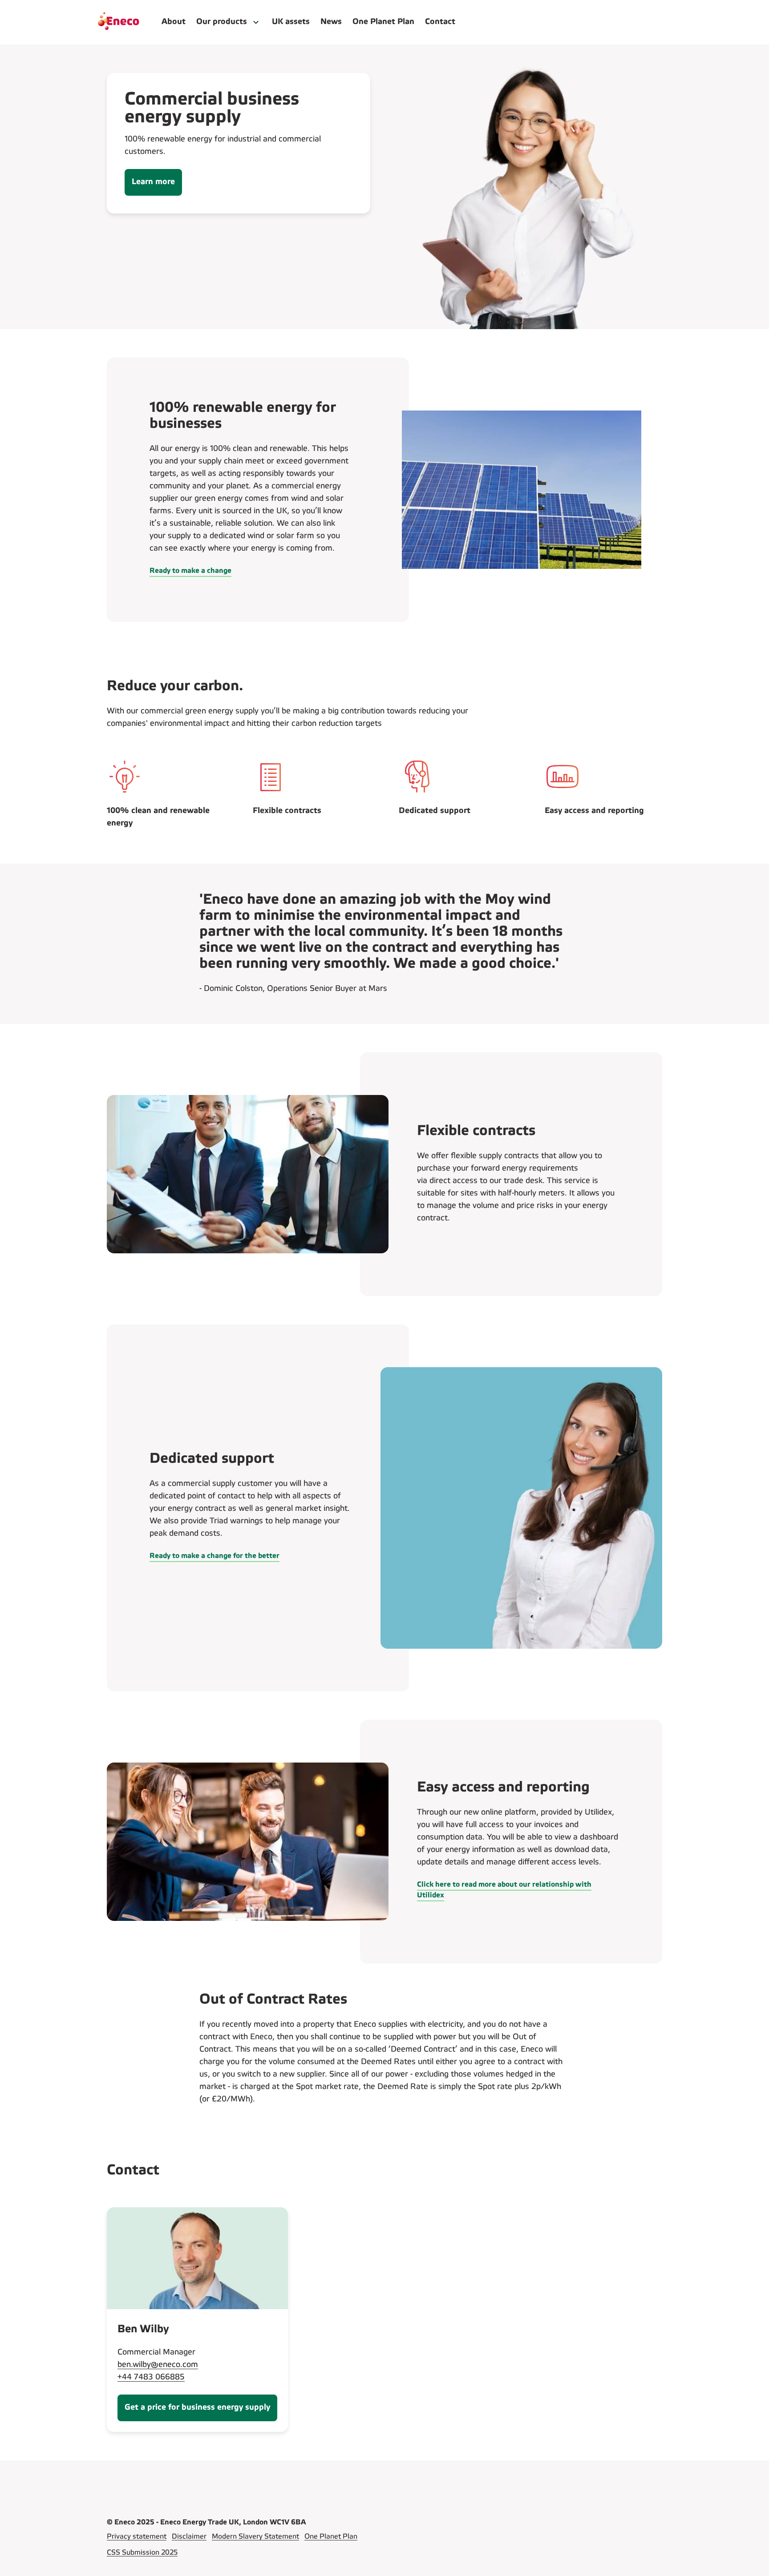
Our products (222, 22)
